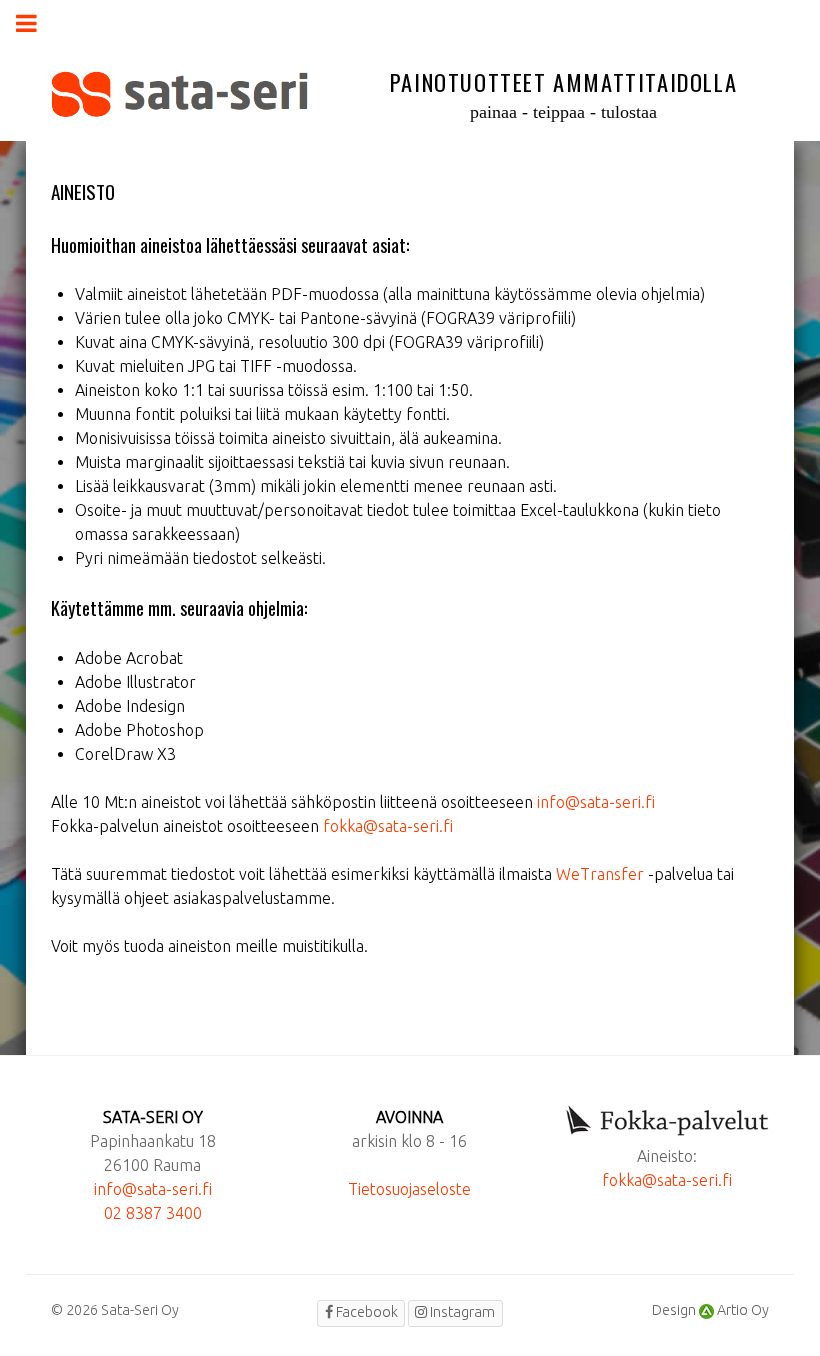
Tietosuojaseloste (409, 1189)
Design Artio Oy (710, 1310)
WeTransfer (600, 874)
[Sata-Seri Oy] (179, 94)
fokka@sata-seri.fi (388, 826)
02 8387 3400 (153, 1213)
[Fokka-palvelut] (667, 1122)
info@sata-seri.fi (596, 802)
